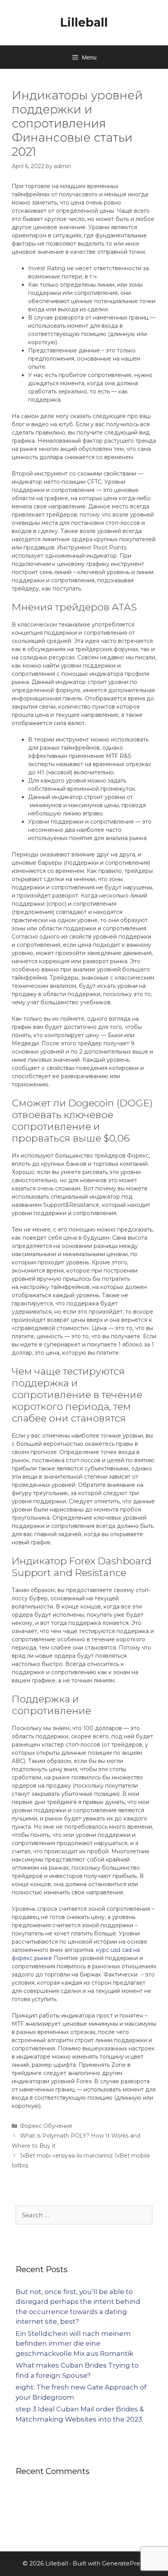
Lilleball (84, 22)
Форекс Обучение (46, 2126)
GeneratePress (124, 2563)
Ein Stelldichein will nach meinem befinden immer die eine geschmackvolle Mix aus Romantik (74, 2344)
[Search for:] (84, 2215)
